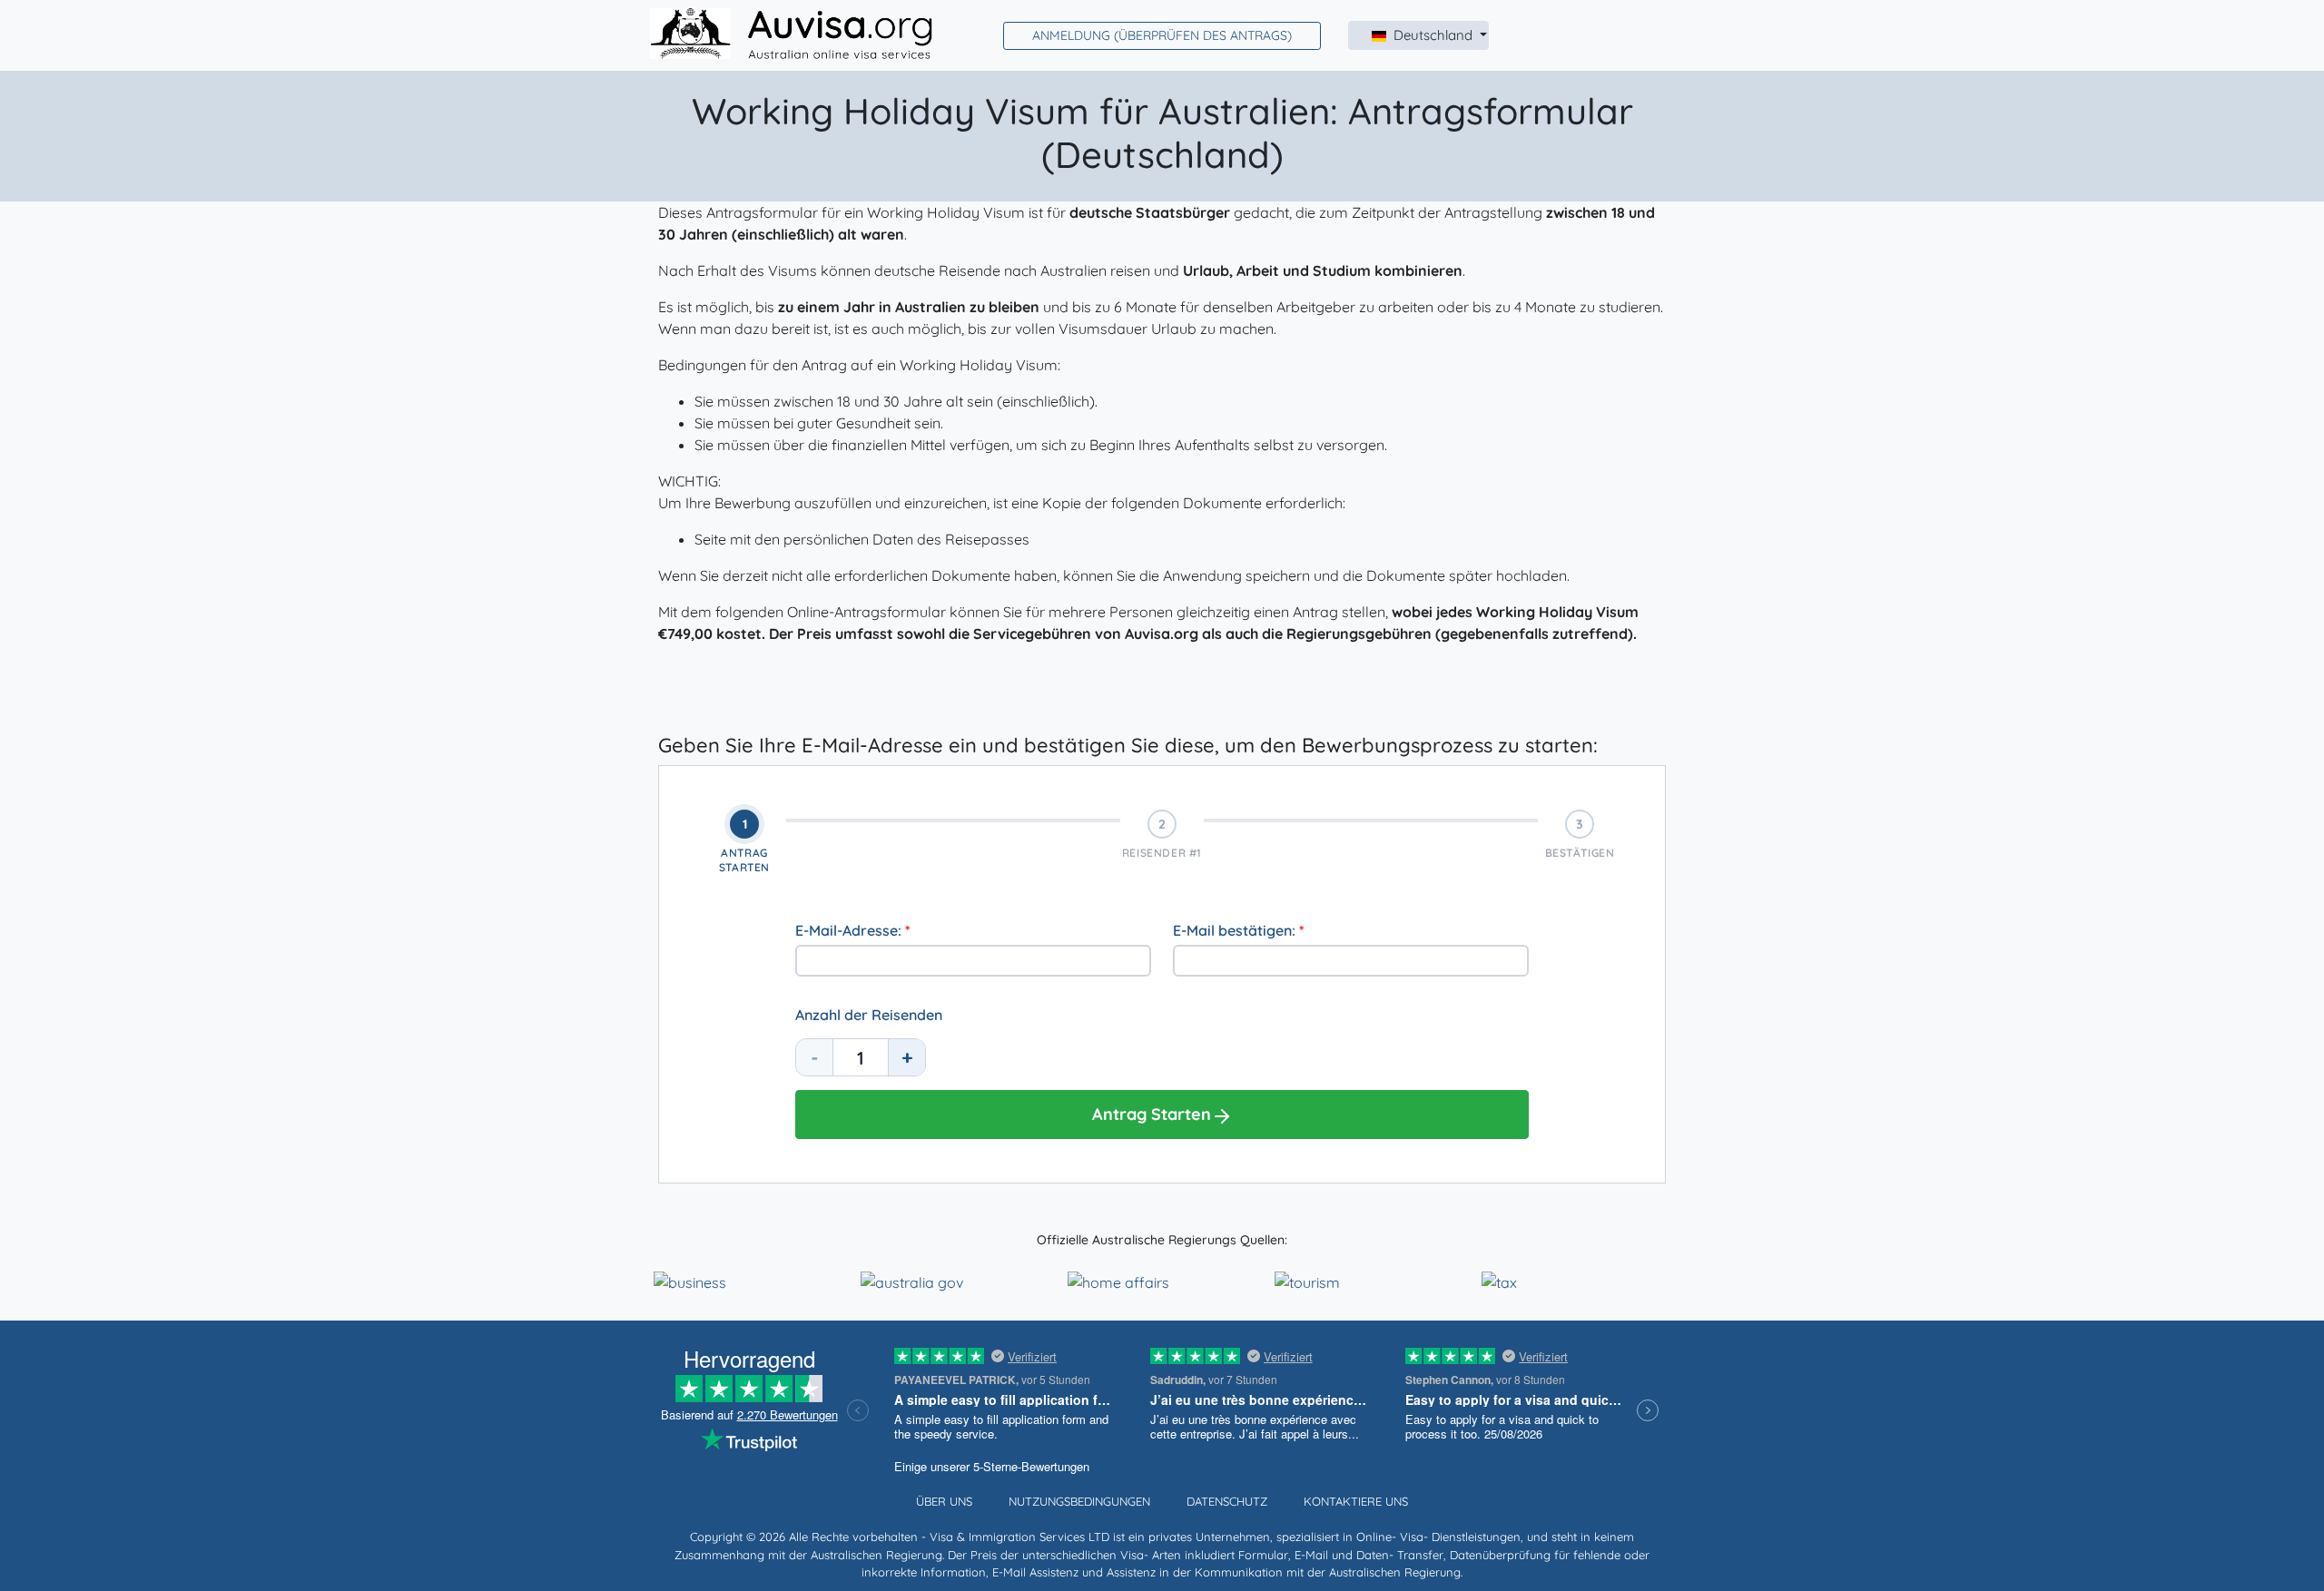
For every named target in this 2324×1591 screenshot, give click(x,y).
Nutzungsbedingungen (1079, 1501)
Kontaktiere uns (1356, 1501)
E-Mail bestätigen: (1239, 930)
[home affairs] (1118, 1281)
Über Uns (944, 1501)
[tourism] (1307, 1281)
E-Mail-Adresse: (853, 930)
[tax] (1499, 1281)
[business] (690, 1281)
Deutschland (1435, 35)
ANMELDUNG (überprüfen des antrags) (1162, 35)
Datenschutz (1227, 1501)
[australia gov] (912, 1281)
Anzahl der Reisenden (869, 1015)
